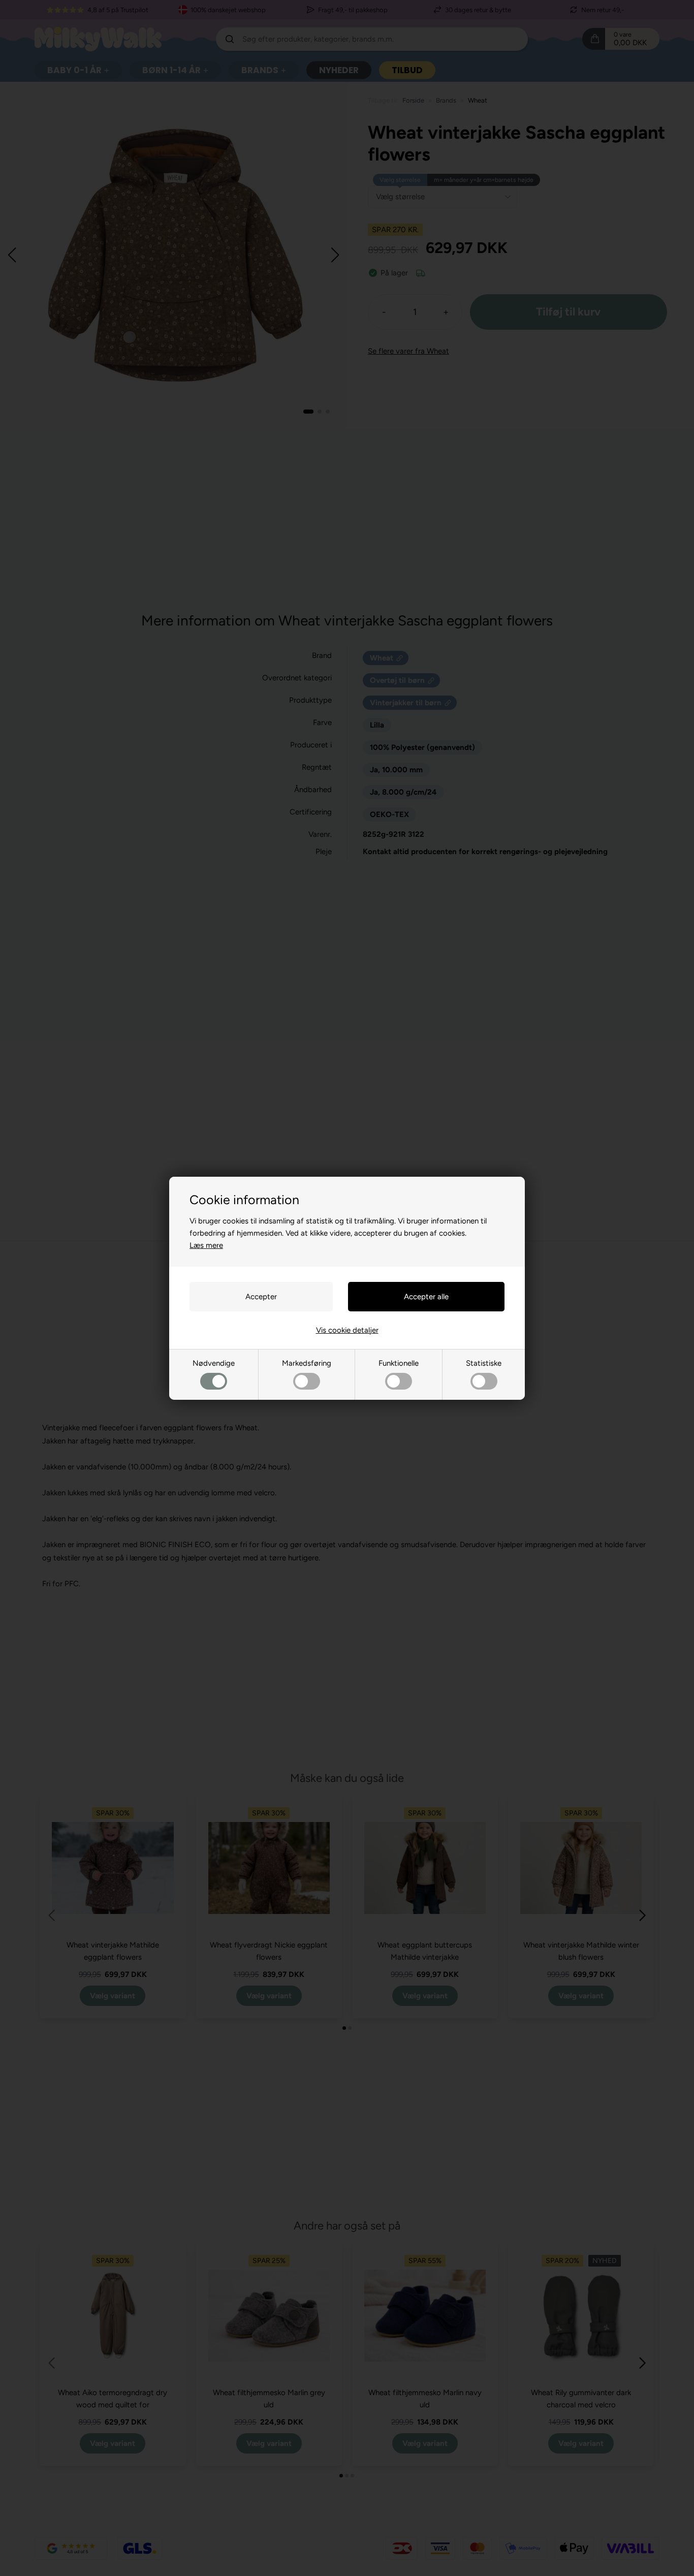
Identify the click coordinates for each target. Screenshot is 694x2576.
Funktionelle (399, 1363)
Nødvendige (214, 1363)
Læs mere (206, 1245)
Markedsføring (307, 1363)
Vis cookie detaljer (347, 1330)
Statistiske (484, 1363)
